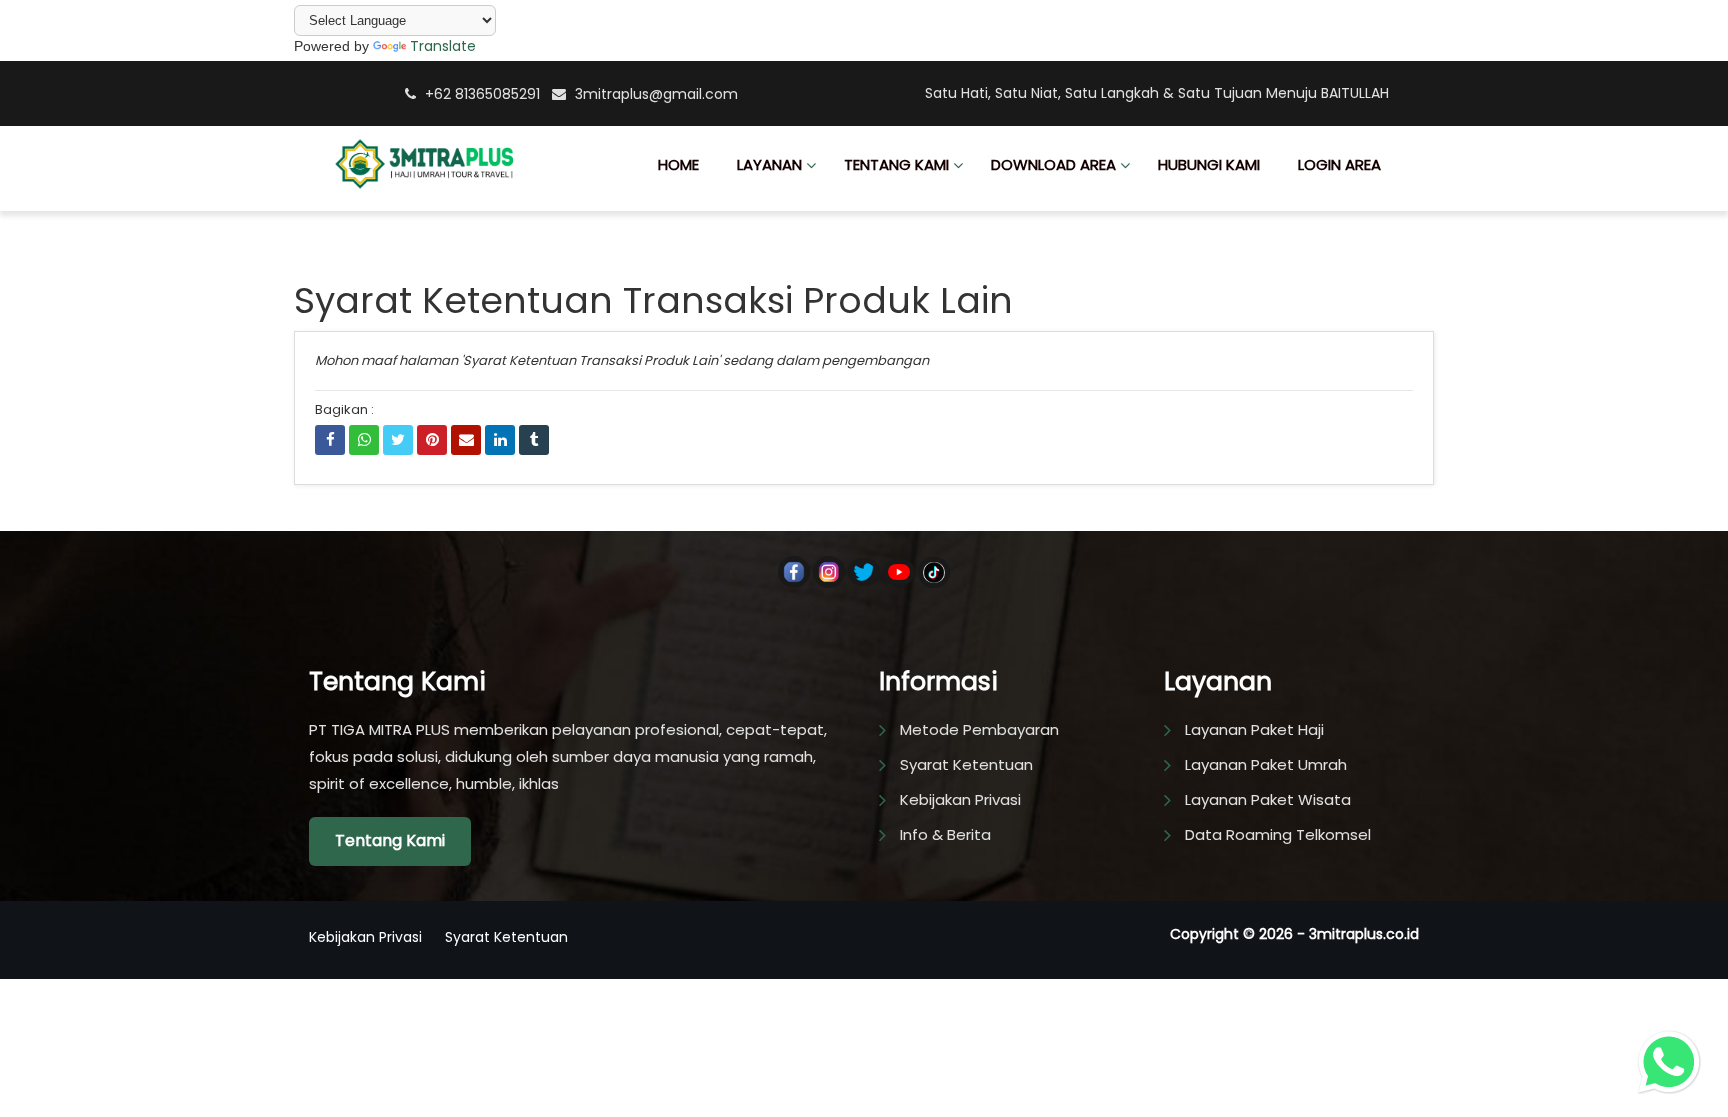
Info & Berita (945, 834)
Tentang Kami (390, 840)
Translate (443, 46)
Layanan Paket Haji (1254, 729)
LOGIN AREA (1339, 164)
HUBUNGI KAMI (1209, 164)
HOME (678, 164)
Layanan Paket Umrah (1266, 764)
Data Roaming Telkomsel (1278, 834)
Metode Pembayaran (979, 729)
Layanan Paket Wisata (1268, 799)
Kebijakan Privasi (960, 799)
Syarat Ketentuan (966, 764)
